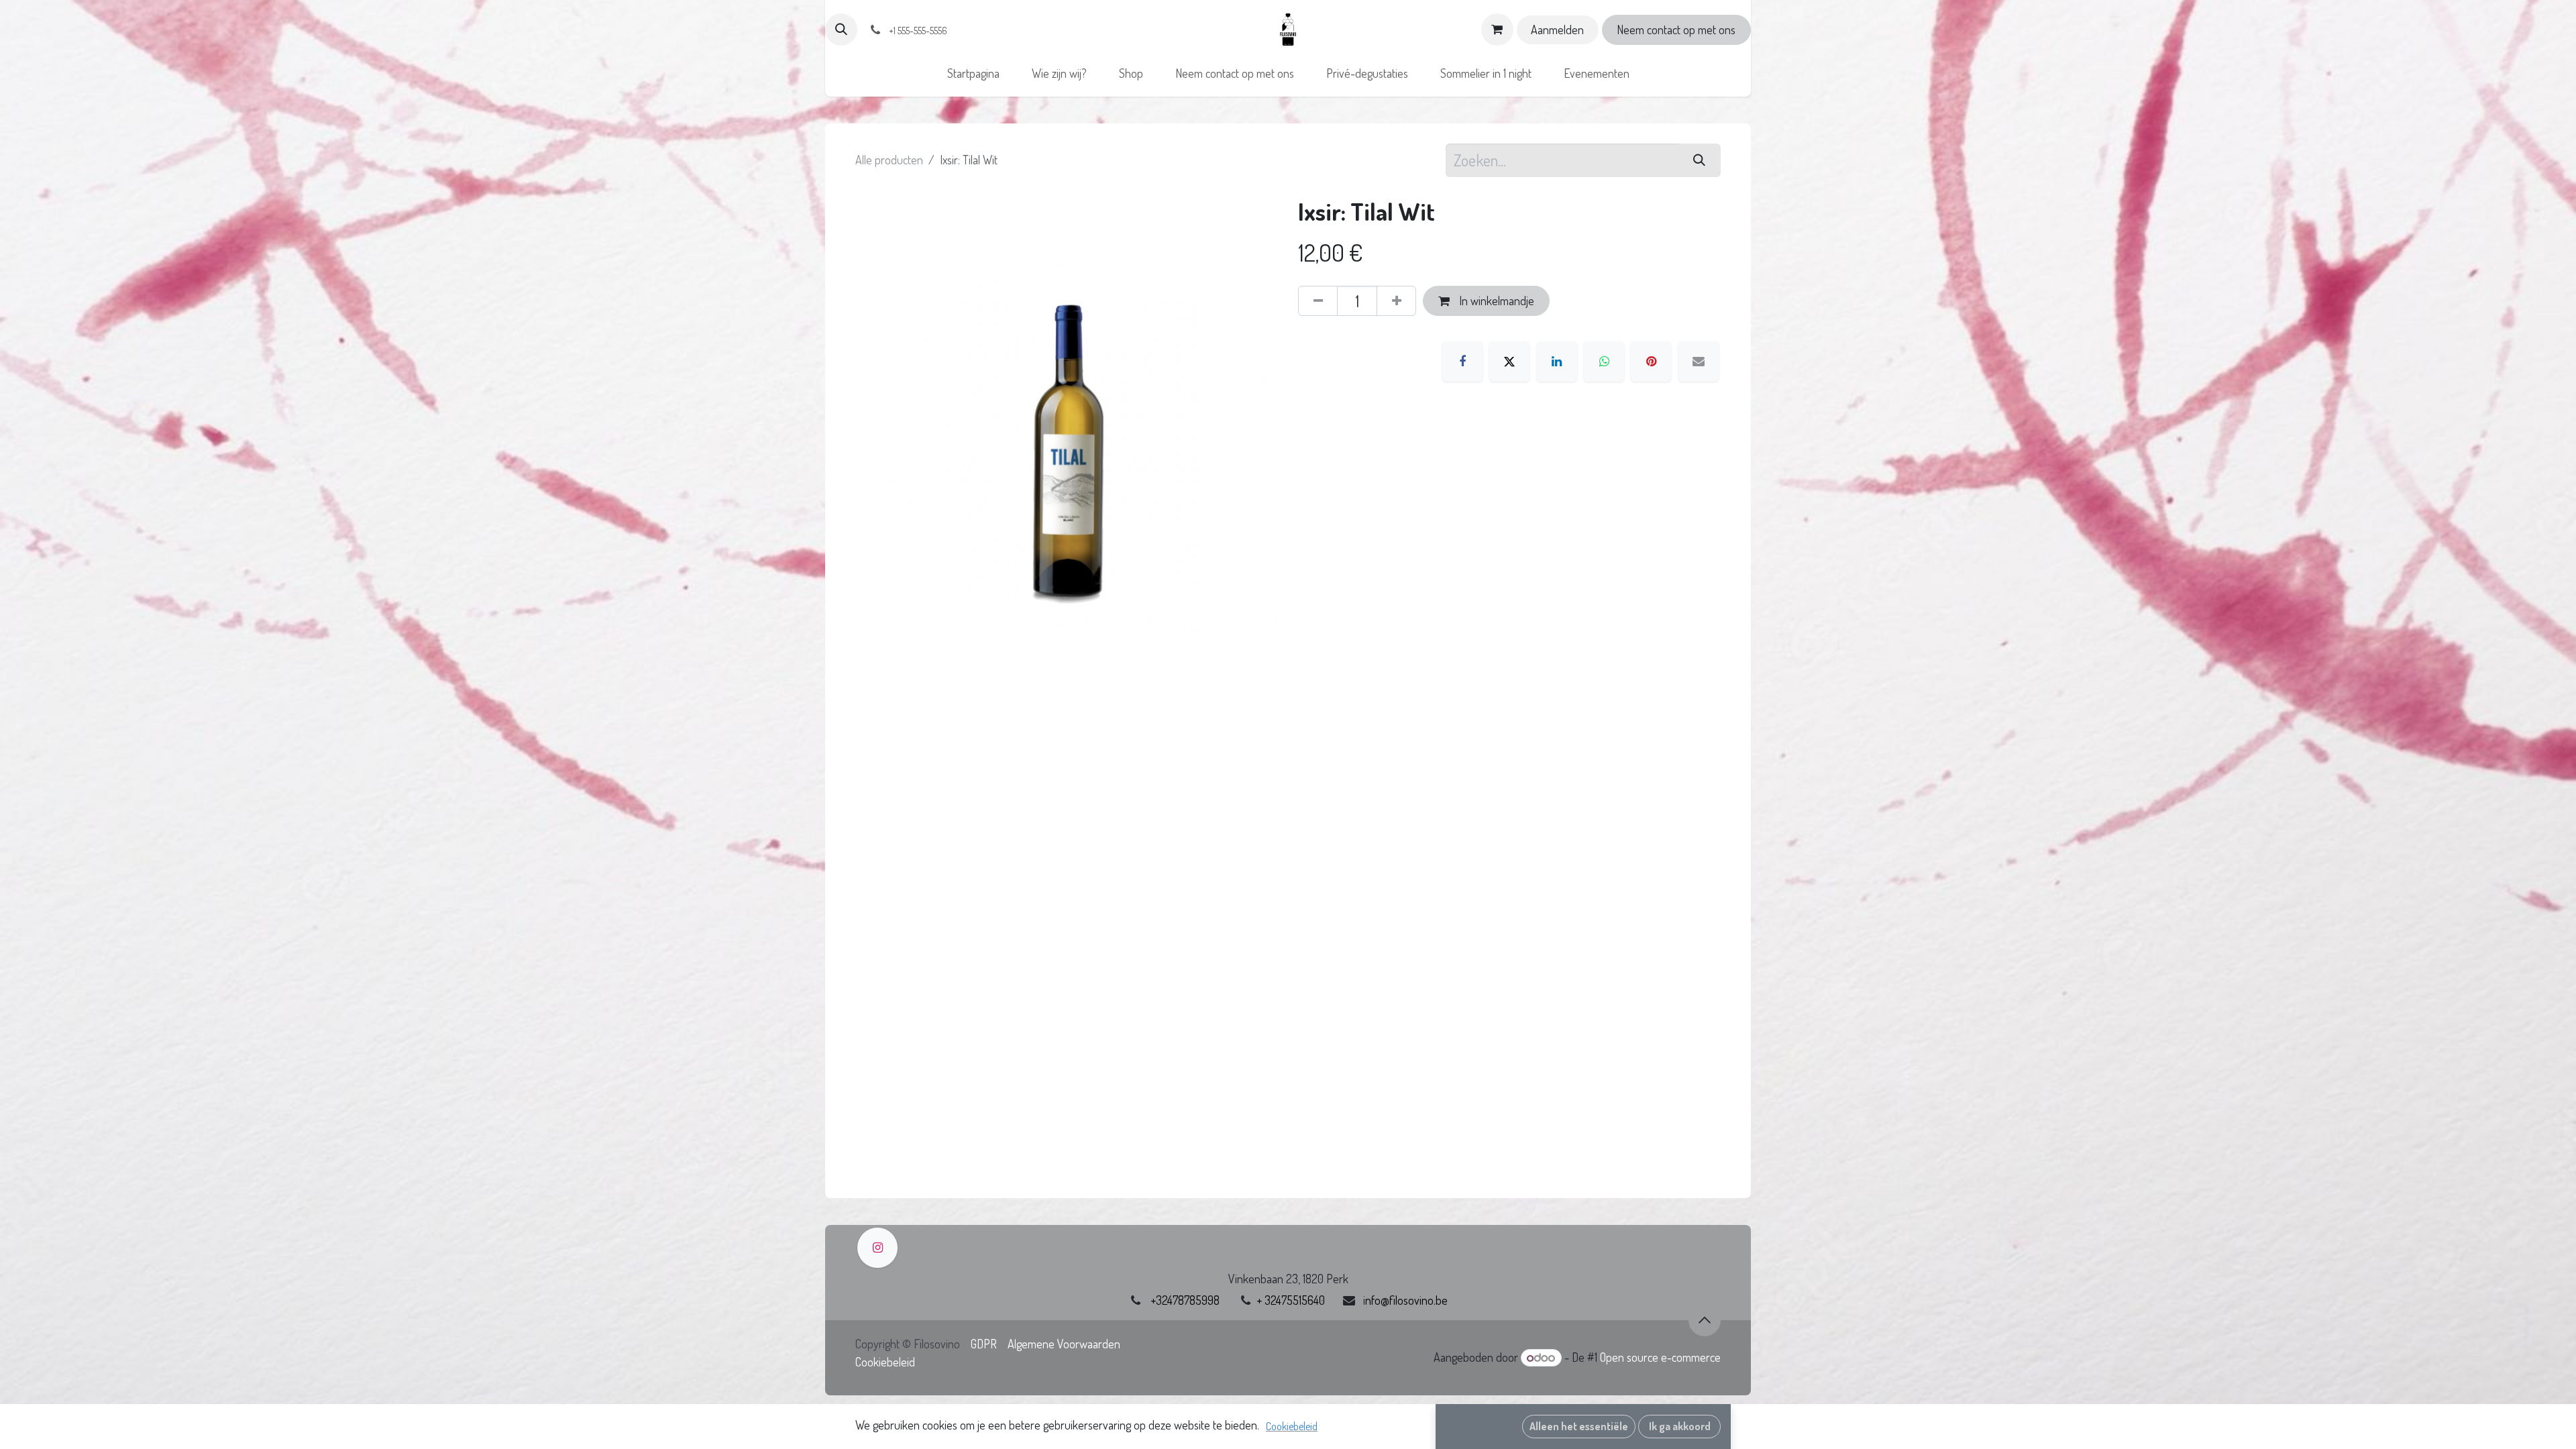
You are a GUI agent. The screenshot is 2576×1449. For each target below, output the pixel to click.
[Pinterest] (1651, 362)
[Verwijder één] (1318, 301)
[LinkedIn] (1557, 362)
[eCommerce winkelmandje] (1497, 30)
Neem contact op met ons (1676, 30)
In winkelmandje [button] (1495, 301)
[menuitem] (973, 73)
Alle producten (889, 160)
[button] (841, 30)
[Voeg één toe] (1396, 301)
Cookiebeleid (885, 1362)
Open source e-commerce (1660, 1357)
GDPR (984, 1344)
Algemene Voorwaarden (1064, 1344)
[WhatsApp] (1604, 362)
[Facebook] (1462, 362)
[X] (1509, 362)
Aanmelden (1557, 30)
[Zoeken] (1700, 160)
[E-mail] (1699, 362)
